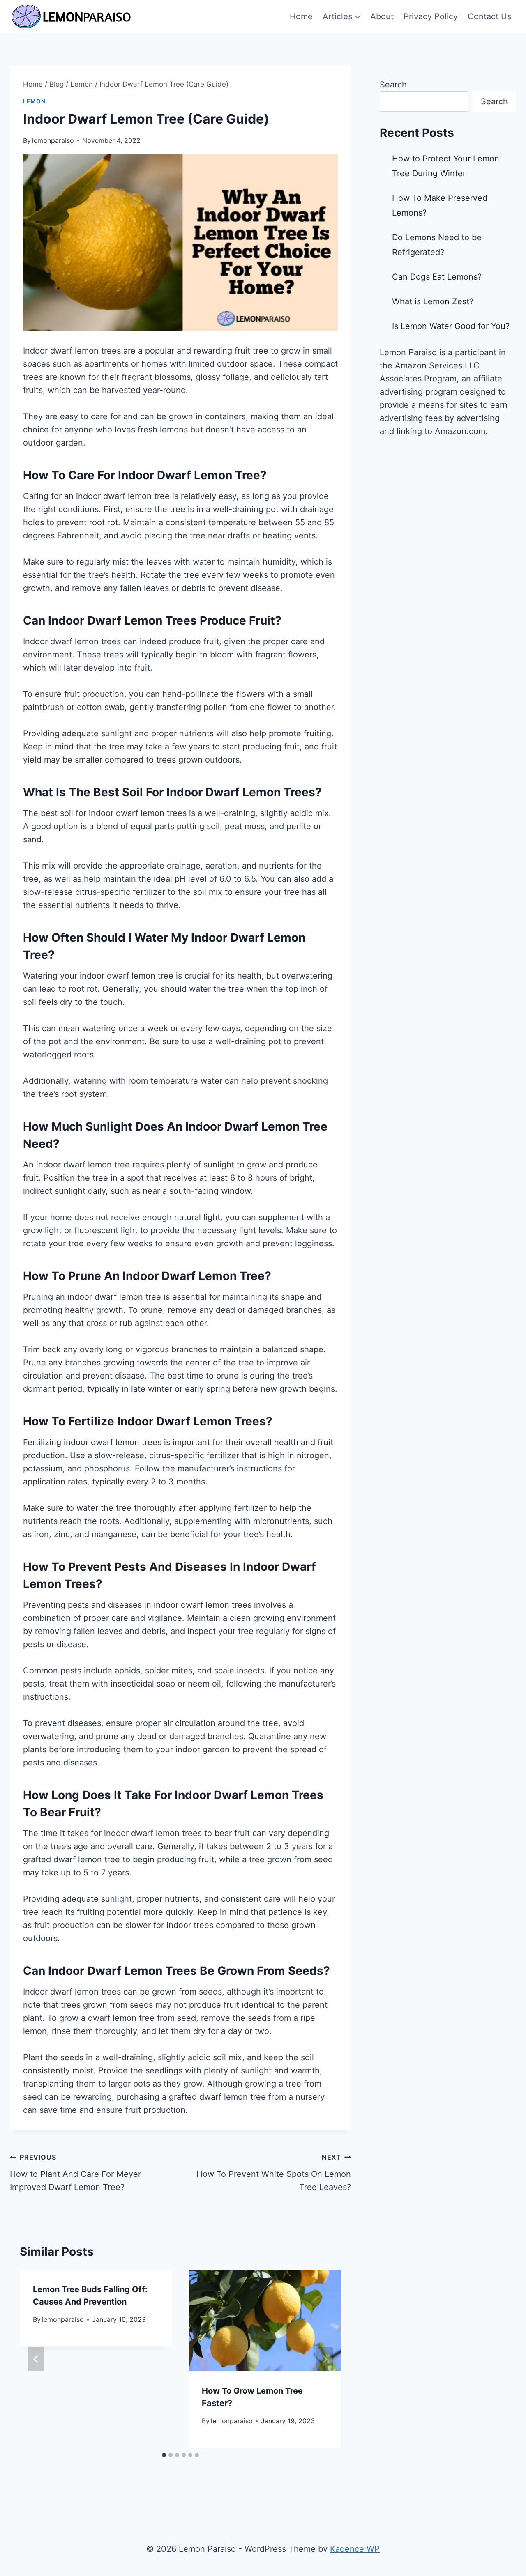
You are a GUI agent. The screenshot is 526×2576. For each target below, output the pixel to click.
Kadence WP (355, 2549)
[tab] (164, 2455)
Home (301, 16)
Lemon (34, 101)
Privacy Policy (431, 16)
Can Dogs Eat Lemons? (437, 277)
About (382, 16)
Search (393, 85)
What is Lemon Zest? (433, 301)
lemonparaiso (53, 140)
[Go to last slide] (36, 2359)
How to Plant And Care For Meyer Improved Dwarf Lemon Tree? (75, 2173)
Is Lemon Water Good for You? (451, 326)
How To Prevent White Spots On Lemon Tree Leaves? (274, 2173)
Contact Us (489, 16)
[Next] (325, 2359)
